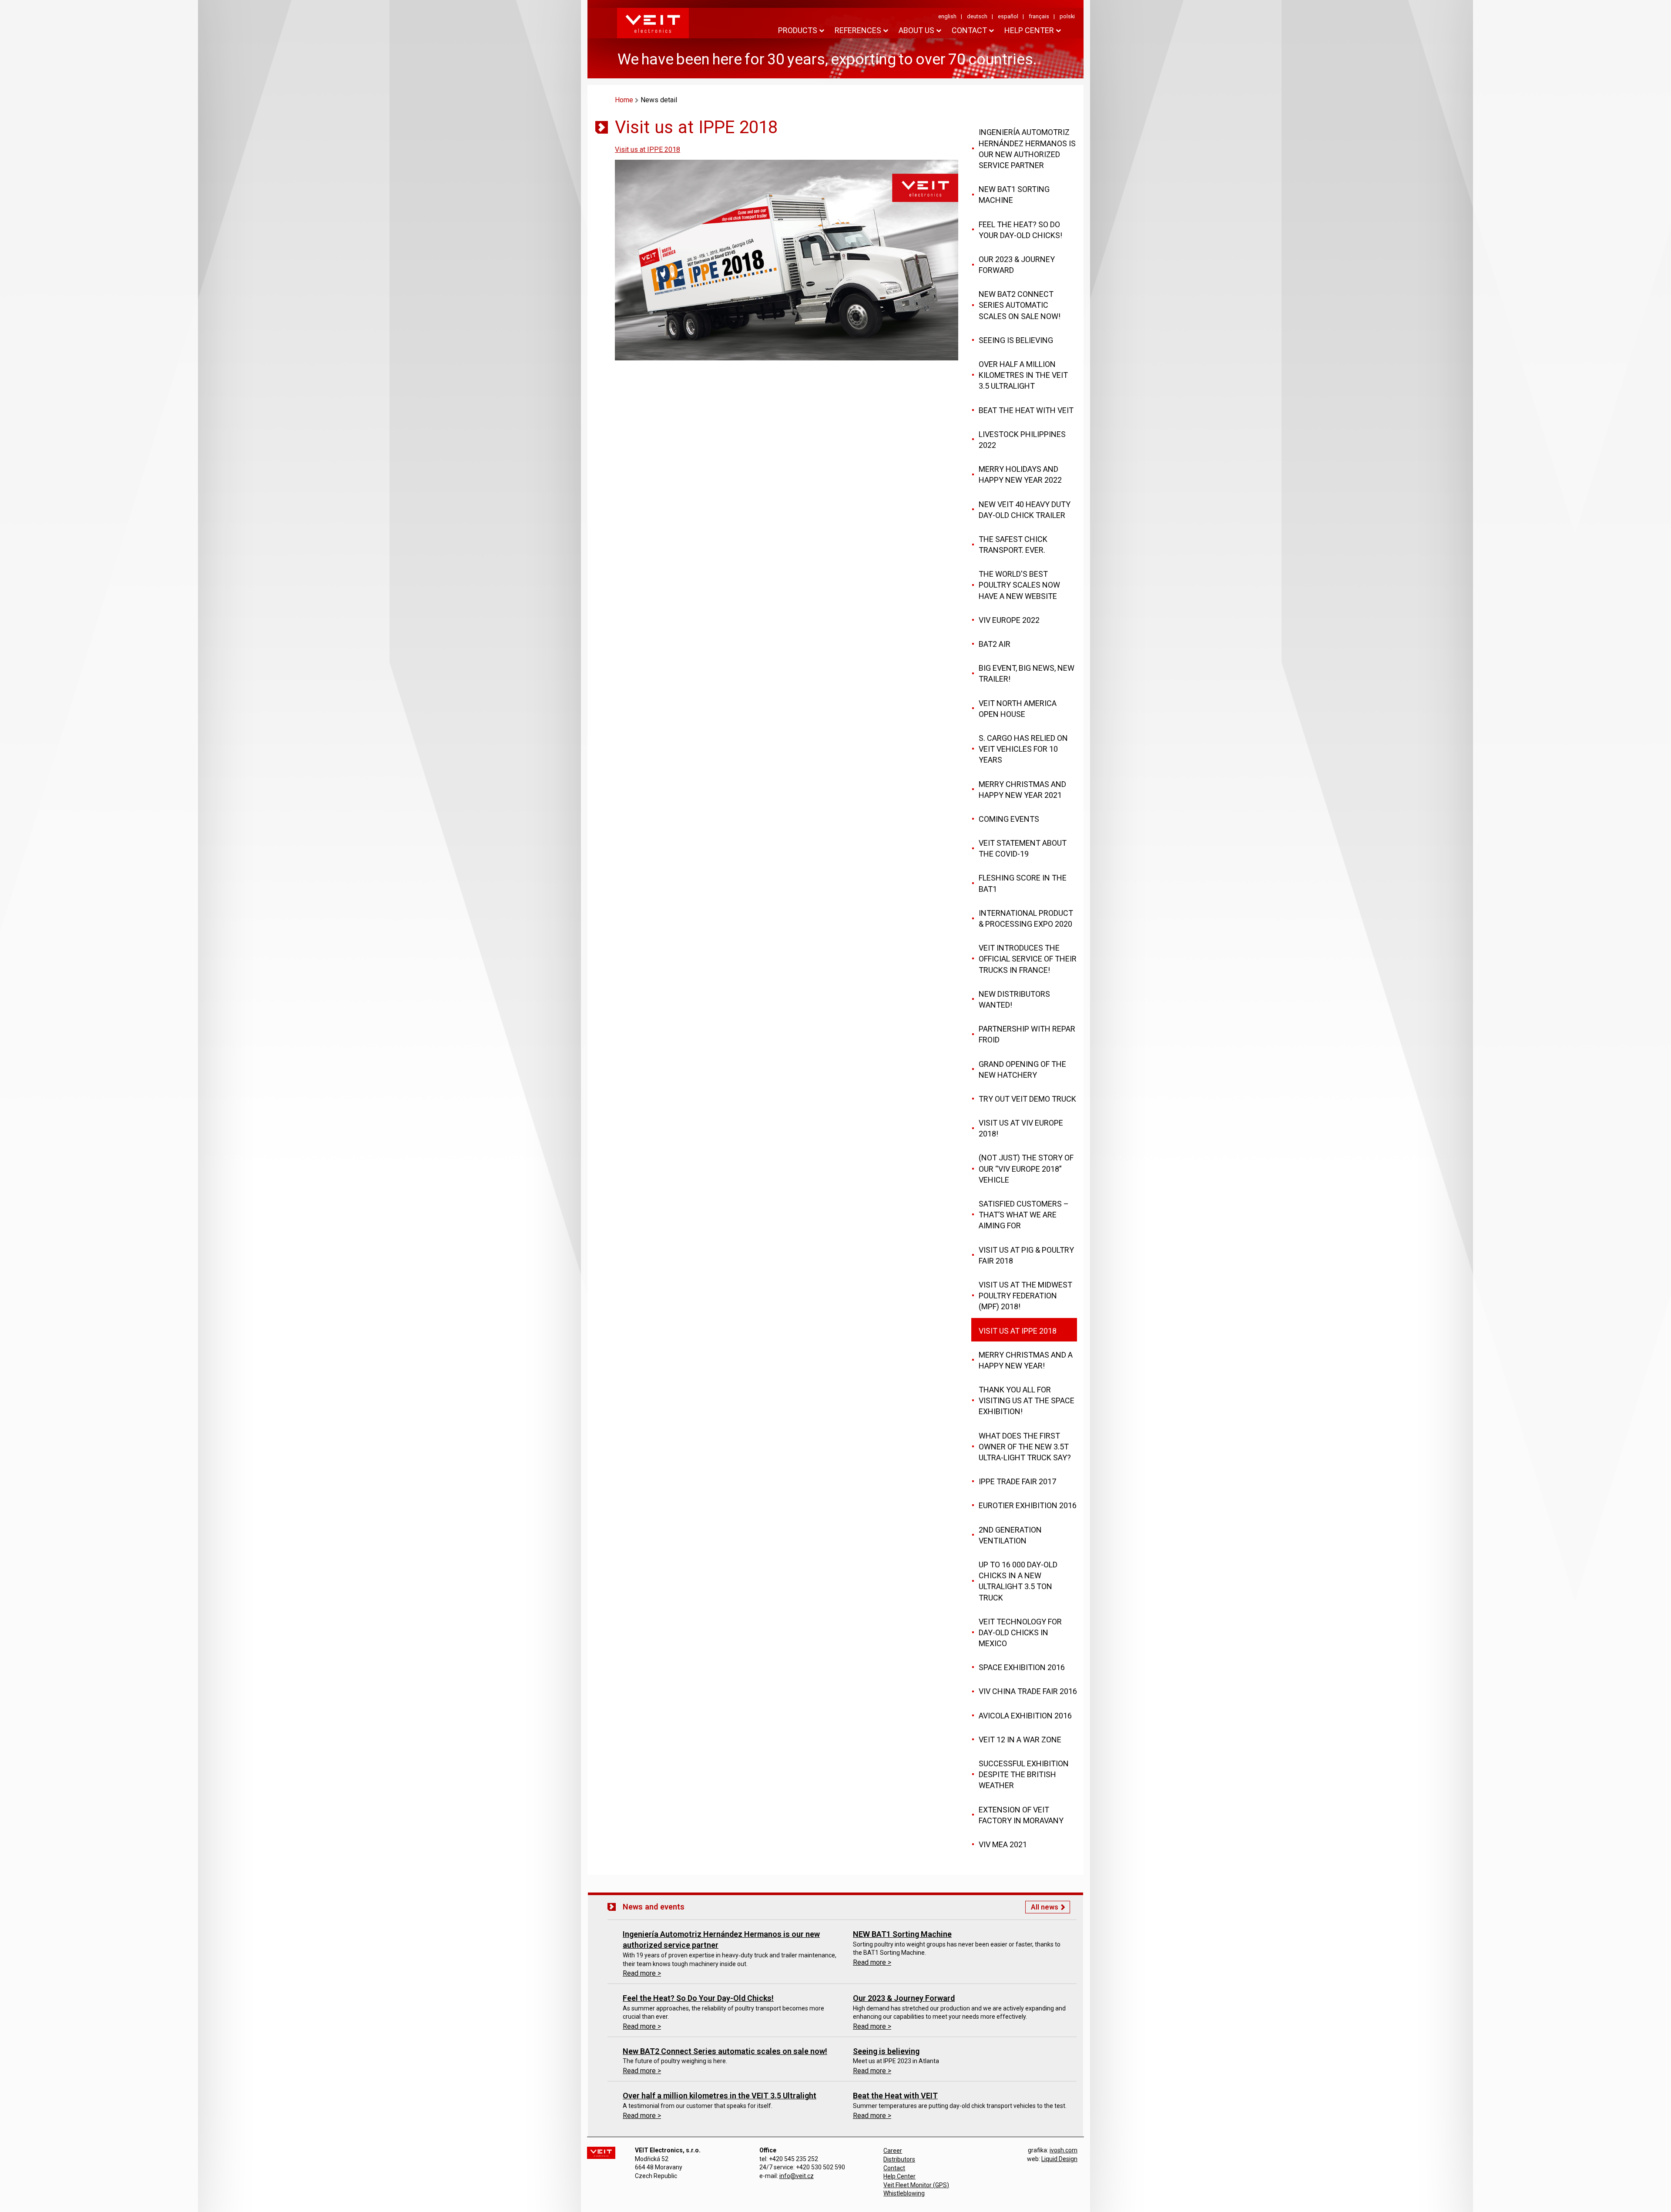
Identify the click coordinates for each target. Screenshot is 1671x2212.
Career (893, 2151)
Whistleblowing (904, 2193)
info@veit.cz (797, 2176)
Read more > (642, 1973)
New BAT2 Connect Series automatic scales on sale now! (725, 2051)
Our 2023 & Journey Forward (904, 1998)
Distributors (899, 2159)
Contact (894, 2168)
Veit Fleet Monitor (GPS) (916, 2185)
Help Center (899, 2176)
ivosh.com (1064, 2150)
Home (624, 100)
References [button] (858, 30)
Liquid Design (1059, 2159)
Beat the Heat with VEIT (895, 2096)
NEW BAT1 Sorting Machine (902, 1934)
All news (1045, 1907)
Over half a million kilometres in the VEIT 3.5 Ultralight (720, 2096)
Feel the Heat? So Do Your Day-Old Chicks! (698, 1998)
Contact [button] (969, 30)
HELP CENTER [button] (1029, 30)
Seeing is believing (886, 2051)
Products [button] (798, 30)
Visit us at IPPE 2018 (648, 150)
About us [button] (916, 30)
